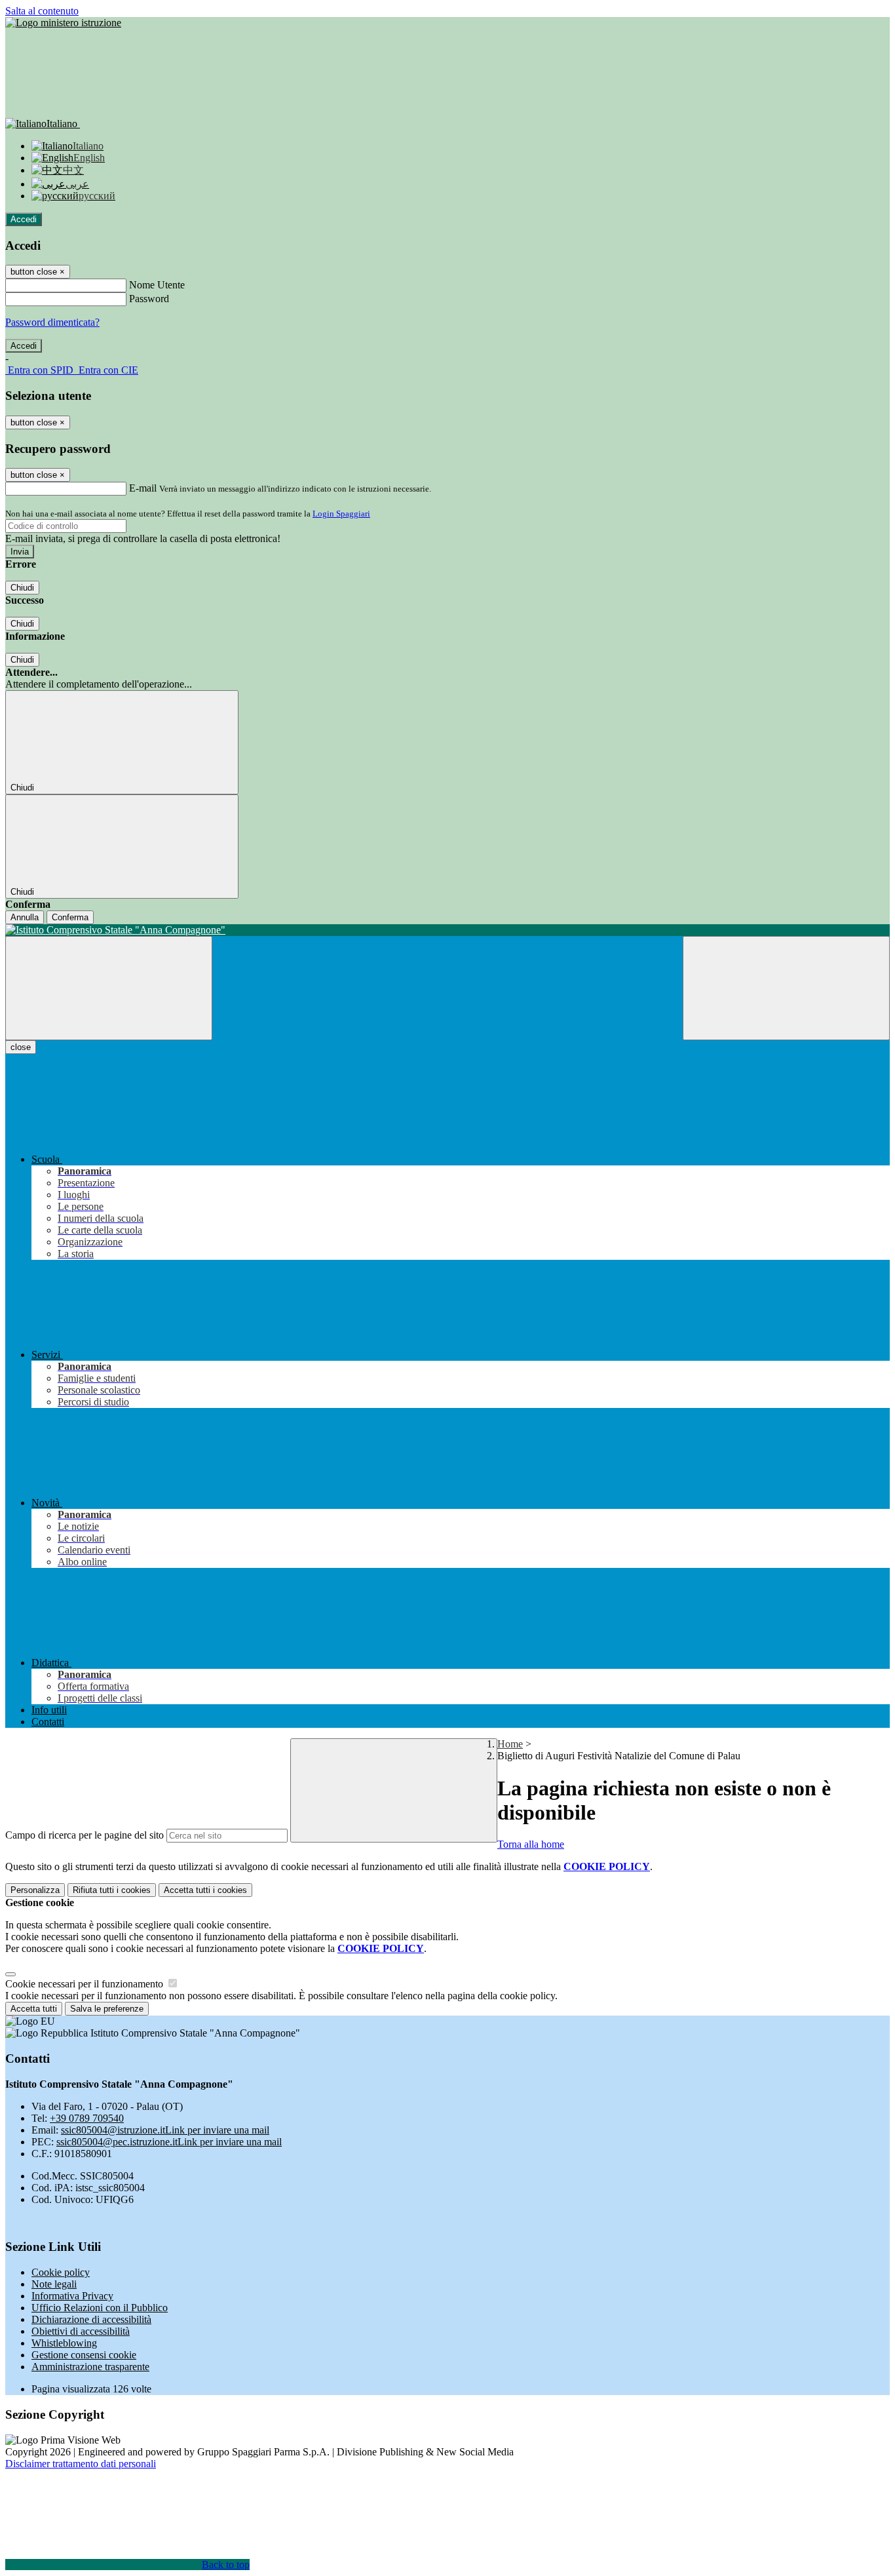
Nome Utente (157, 285)
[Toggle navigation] (109, 988)
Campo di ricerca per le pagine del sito (85, 1835)
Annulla (25, 917)
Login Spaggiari (341, 514)
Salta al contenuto (42, 11)
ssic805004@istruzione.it (165, 2130)
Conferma (70, 917)
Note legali (54, 2284)
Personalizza (35, 1890)
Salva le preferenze (107, 2009)
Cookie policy (61, 2272)
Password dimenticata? (52, 322)
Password (149, 299)
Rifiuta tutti (112, 1890)
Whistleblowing (64, 2343)
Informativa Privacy (72, 2296)
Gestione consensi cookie (84, 2355)
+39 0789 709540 (87, 2118)
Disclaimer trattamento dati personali (81, 2464)
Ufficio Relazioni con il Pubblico (100, 2308)
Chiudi (22, 588)
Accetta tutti (205, 1890)
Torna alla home (531, 1844)
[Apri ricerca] (786, 988)
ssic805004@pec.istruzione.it (169, 2142)
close (21, 1047)
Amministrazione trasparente (90, 2367)
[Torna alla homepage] (447, 930)
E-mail (143, 488)
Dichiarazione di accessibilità (91, 2319)
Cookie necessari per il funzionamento (86, 1984)
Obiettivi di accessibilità (81, 2331)
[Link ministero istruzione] (63, 23)
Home (510, 1744)
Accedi (24, 219)
